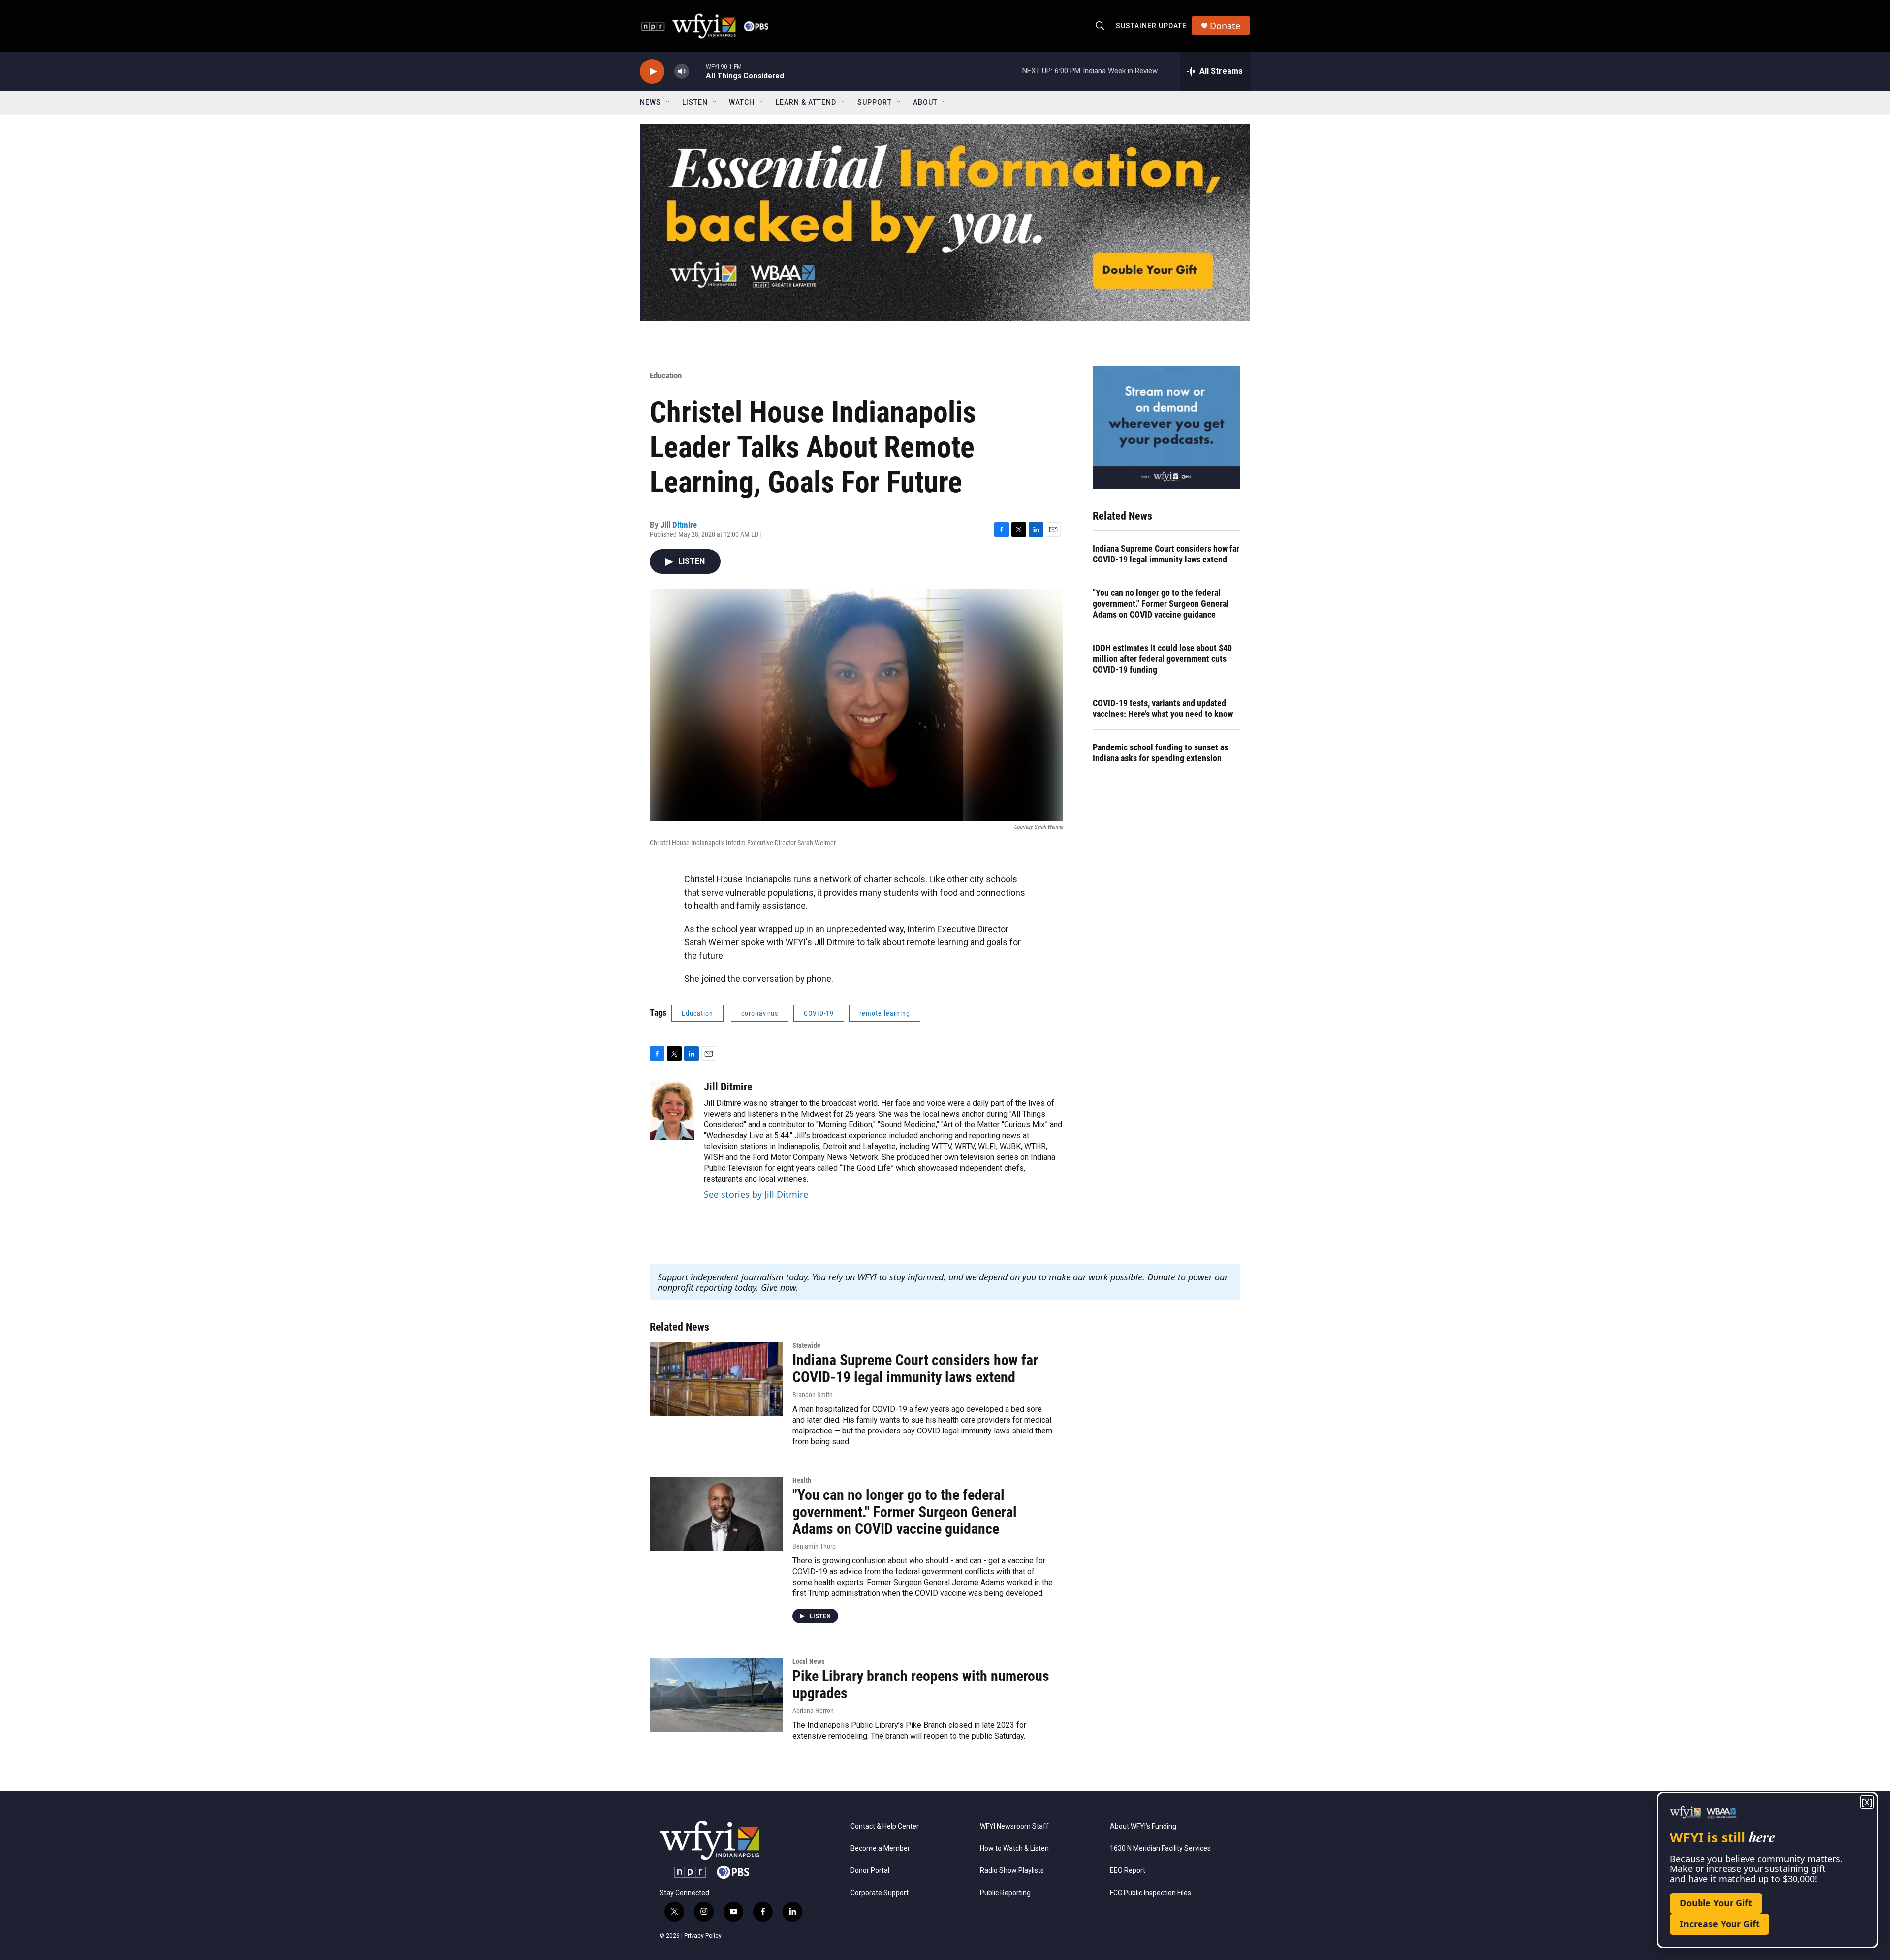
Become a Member (880, 1849)
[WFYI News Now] (1166, 427)
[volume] (682, 72)
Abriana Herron (813, 1711)
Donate (1225, 26)
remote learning (885, 1013)
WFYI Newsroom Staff (1014, 1826)
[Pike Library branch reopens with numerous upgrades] (716, 1695)
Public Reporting (1005, 1893)
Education (666, 375)
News (650, 102)
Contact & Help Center (885, 1826)
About (925, 102)
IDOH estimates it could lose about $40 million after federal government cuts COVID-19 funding (1162, 659)
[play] (652, 72)
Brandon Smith (813, 1395)
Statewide (806, 1345)
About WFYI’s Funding (1143, 1826)
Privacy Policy (703, 1936)
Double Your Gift (1716, 1903)
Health (802, 1480)
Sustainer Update (1151, 26)
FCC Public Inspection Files (1150, 1893)
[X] (1867, 1802)
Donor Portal (870, 1871)
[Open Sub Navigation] (668, 102)
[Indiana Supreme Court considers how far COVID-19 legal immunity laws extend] (716, 1379)
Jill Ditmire (679, 525)
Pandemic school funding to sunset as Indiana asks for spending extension (1160, 753)
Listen (695, 102)
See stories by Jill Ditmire (756, 1194)
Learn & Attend (806, 102)
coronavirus (760, 1013)
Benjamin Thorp (814, 1546)
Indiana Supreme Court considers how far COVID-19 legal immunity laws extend (1166, 554)
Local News (808, 1661)
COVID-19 (819, 1013)
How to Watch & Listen (1014, 1849)
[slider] (697, 71)
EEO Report (1128, 1871)
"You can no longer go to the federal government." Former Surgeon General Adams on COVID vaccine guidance (1161, 604)
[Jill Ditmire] (672, 1110)
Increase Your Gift (1720, 1924)
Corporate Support (880, 1893)
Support (875, 102)
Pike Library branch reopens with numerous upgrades (921, 1684)
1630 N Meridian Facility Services (1160, 1849)
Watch (742, 102)
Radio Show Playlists (1012, 1871)
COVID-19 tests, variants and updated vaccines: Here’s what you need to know (1163, 708)
